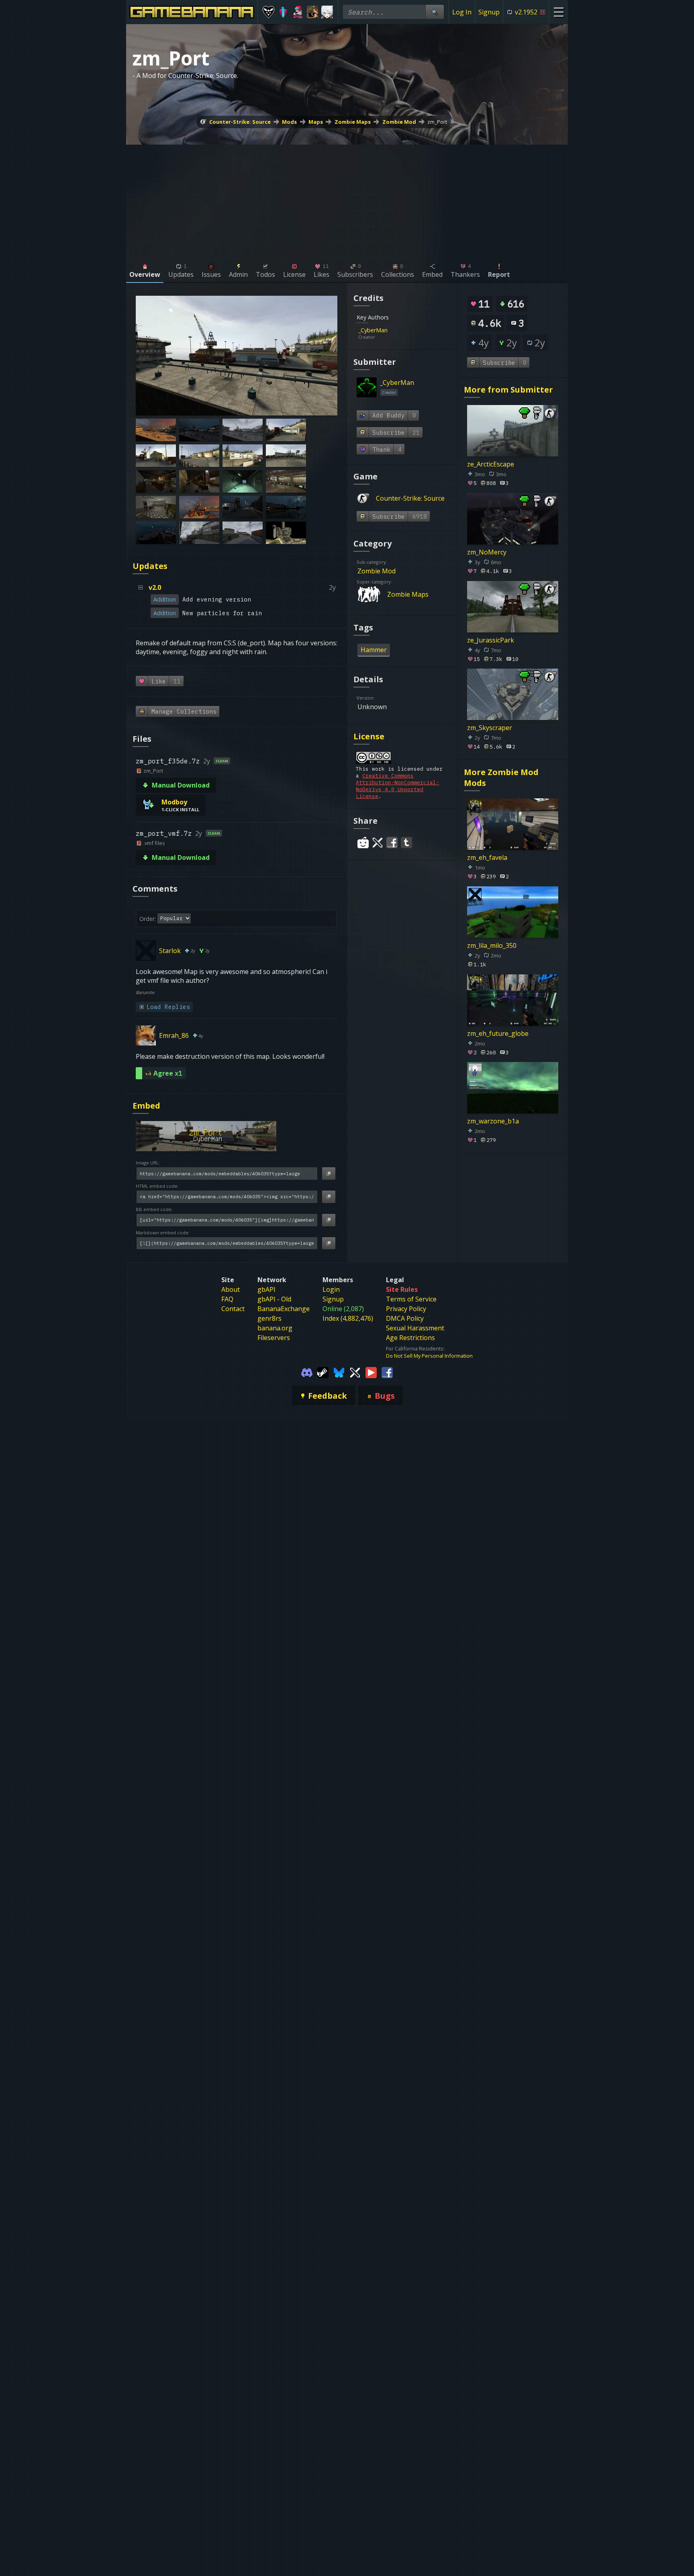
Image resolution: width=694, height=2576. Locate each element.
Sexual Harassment (415, 1328)
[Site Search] (435, 12)
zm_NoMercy (487, 552)
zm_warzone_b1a (493, 1121)
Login (331, 1289)
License (369, 736)
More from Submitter (508, 390)
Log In (462, 12)
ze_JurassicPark (491, 640)
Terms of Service (411, 1299)
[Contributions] (392, 330)
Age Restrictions (410, 1338)
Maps (316, 122)
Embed (146, 1106)
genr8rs (269, 1318)
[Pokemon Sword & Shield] (283, 12)
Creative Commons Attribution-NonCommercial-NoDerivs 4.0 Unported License (398, 786)
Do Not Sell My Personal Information (429, 1356)
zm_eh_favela (487, 857)
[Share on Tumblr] (406, 843)
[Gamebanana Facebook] (387, 1372)
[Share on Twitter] (378, 843)
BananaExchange (284, 1309)
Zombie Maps (353, 122)
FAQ (227, 1299)
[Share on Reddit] (363, 843)
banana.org (275, 1328)
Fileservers (274, 1338)
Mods (289, 122)
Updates (150, 566)
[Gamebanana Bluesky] (339, 1372)
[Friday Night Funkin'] (298, 12)
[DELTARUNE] (268, 12)
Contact (233, 1309)
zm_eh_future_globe (498, 1033)
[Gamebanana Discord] (307, 1372)
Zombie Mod (399, 122)
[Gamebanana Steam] (323, 1372)
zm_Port (437, 122)
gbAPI (266, 1289)
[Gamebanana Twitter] (355, 1372)
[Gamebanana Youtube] (371, 1372)
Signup (489, 12)
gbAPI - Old (274, 1299)
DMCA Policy (405, 1318)
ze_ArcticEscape (491, 464)
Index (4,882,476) (348, 1318)
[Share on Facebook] (392, 843)
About (231, 1289)
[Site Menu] (558, 12)
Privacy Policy (406, 1309)
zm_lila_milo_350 (492, 945)
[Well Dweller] (313, 12)
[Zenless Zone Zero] (327, 12)
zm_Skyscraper (490, 728)
